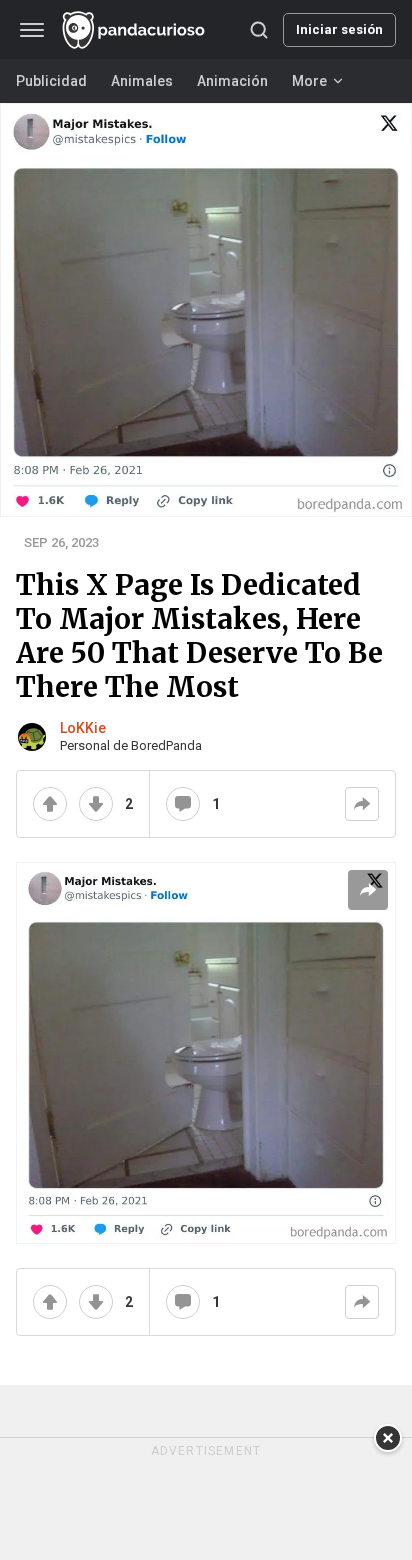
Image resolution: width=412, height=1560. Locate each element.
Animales (142, 81)
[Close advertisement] (388, 1438)
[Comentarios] (183, 804)
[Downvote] (96, 804)
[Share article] (368, 890)
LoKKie (83, 728)
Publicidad (51, 81)
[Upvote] (50, 804)
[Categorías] (32, 30)
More (309, 81)
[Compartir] (362, 804)
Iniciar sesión (339, 29)
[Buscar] (259, 30)
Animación (232, 81)
